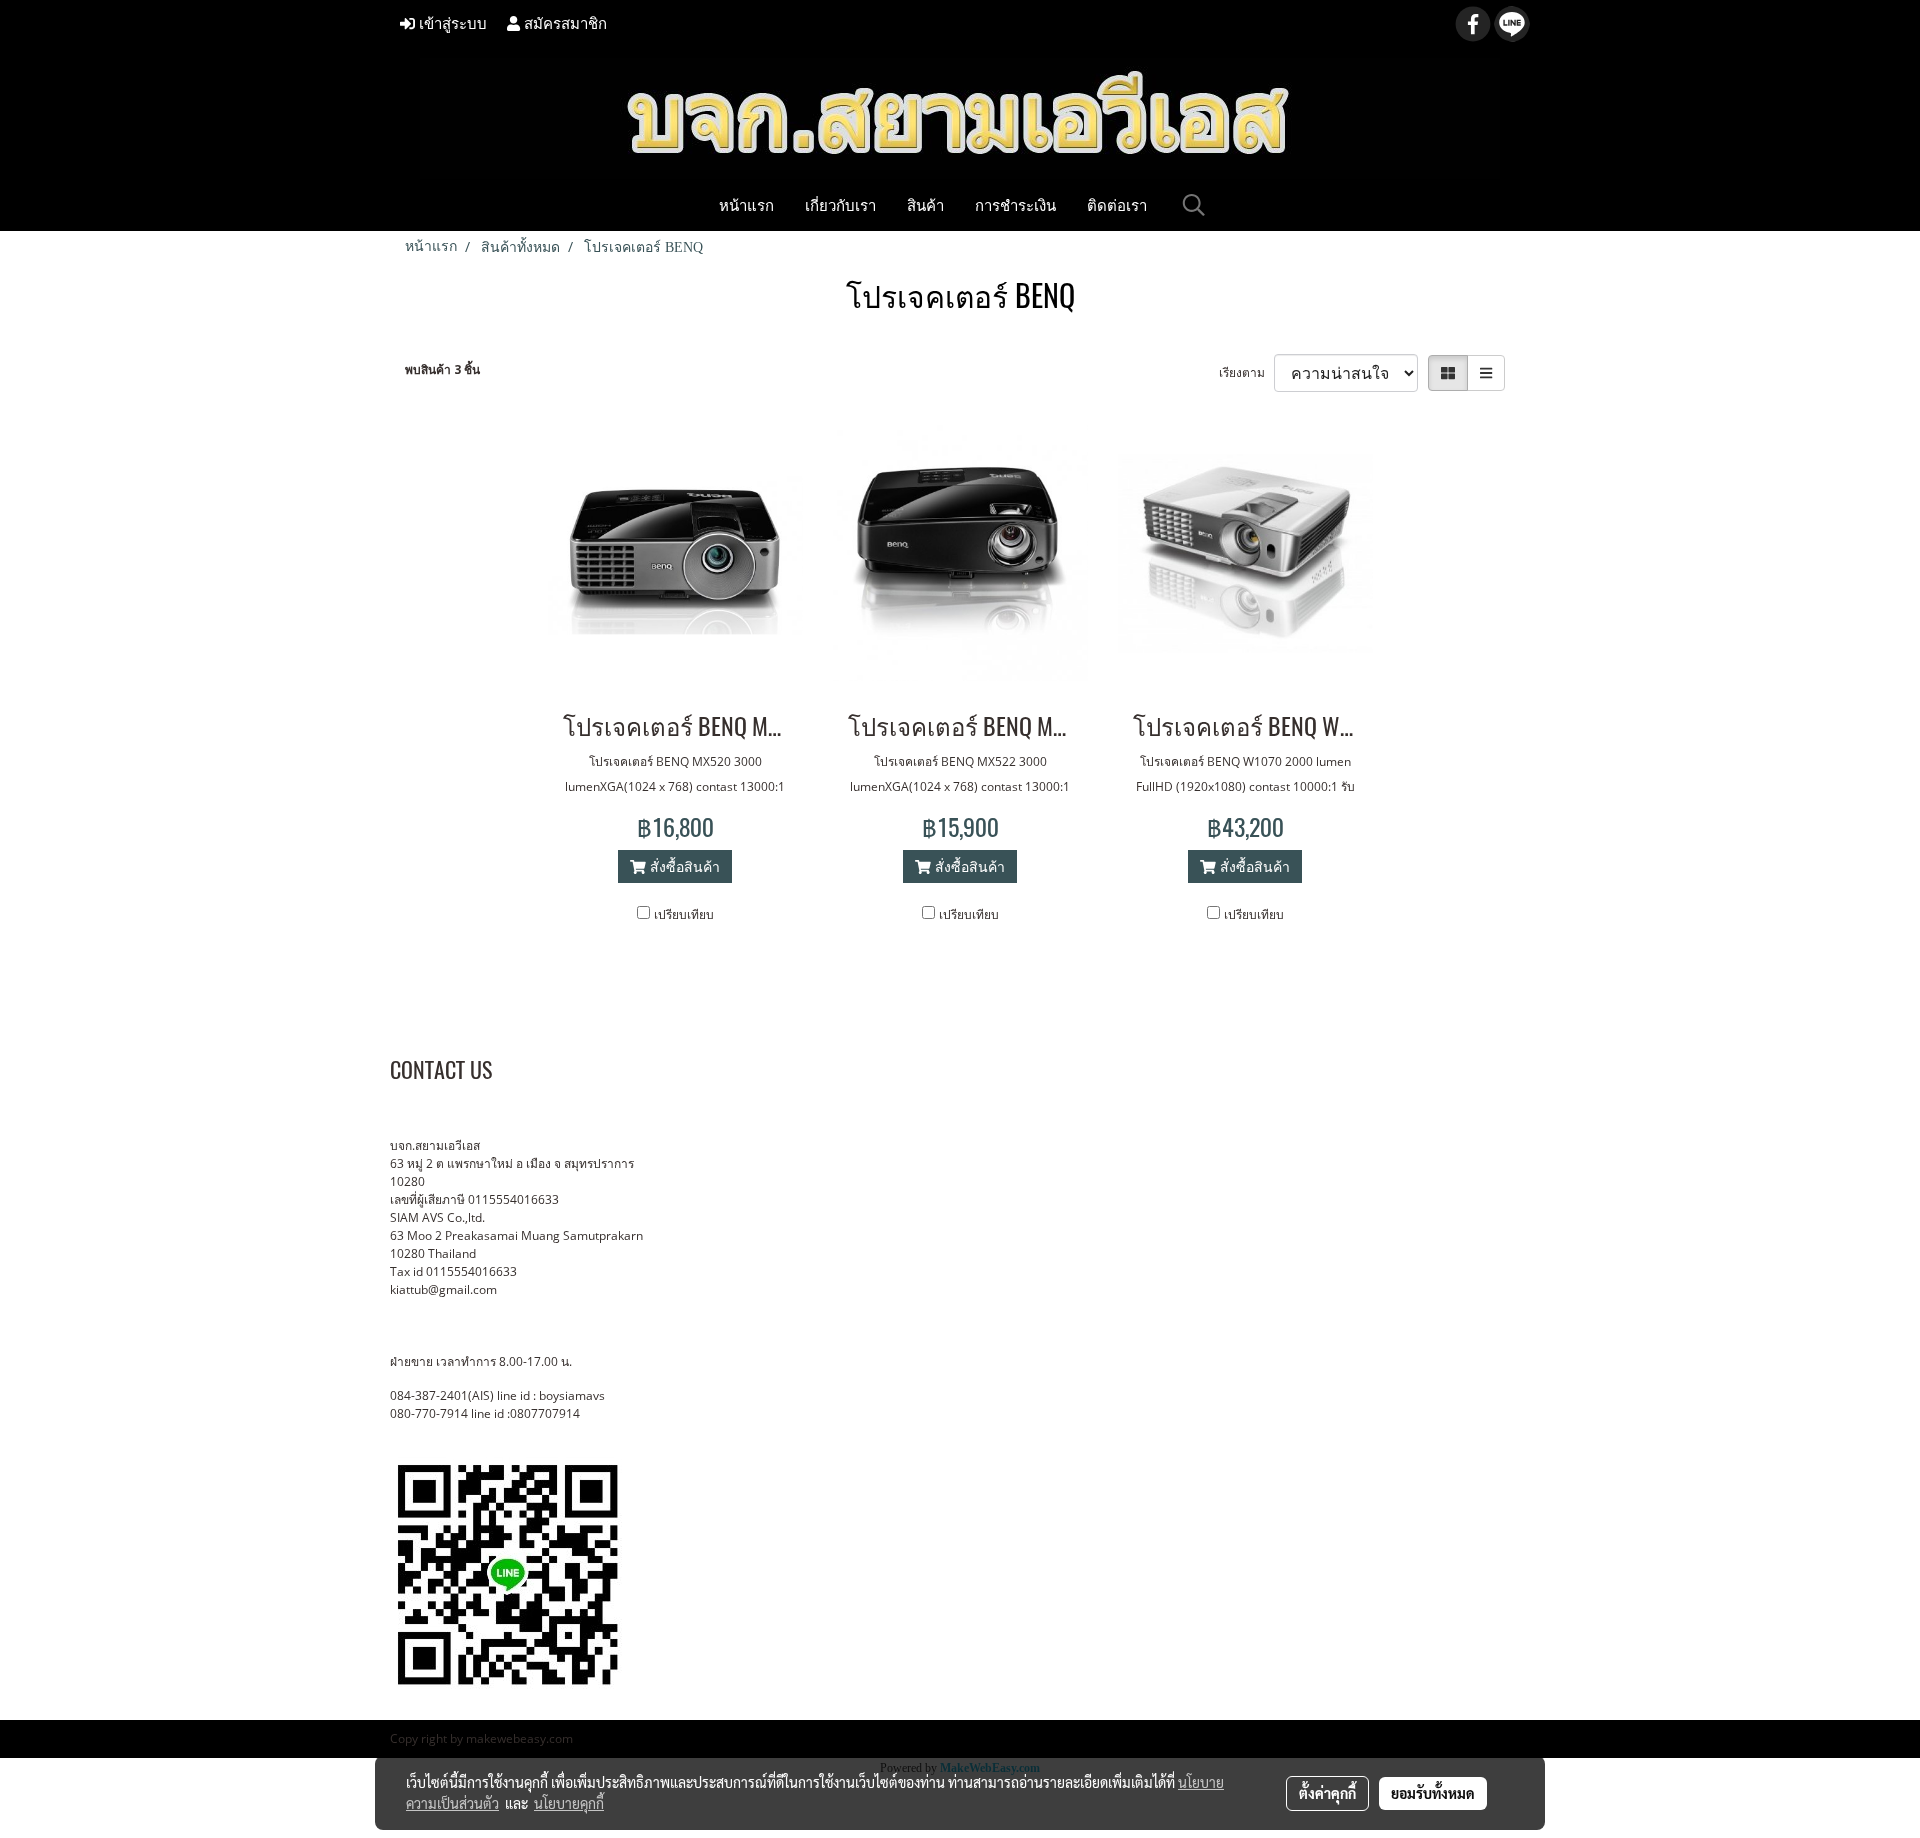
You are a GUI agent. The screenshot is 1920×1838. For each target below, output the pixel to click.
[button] (1194, 205)
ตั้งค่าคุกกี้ (1327, 1793)
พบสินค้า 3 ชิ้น (442, 369)
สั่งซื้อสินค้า (683, 866)
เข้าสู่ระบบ (451, 24)
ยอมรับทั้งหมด (1433, 1793)
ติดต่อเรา (1117, 205)
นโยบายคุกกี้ (569, 1803)
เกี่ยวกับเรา (840, 205)
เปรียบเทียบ (684, 914)
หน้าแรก (746, 205)
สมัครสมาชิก (563, 24)
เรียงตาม (1246, 372)
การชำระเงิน (1015, 205)
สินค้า (925, 205)
